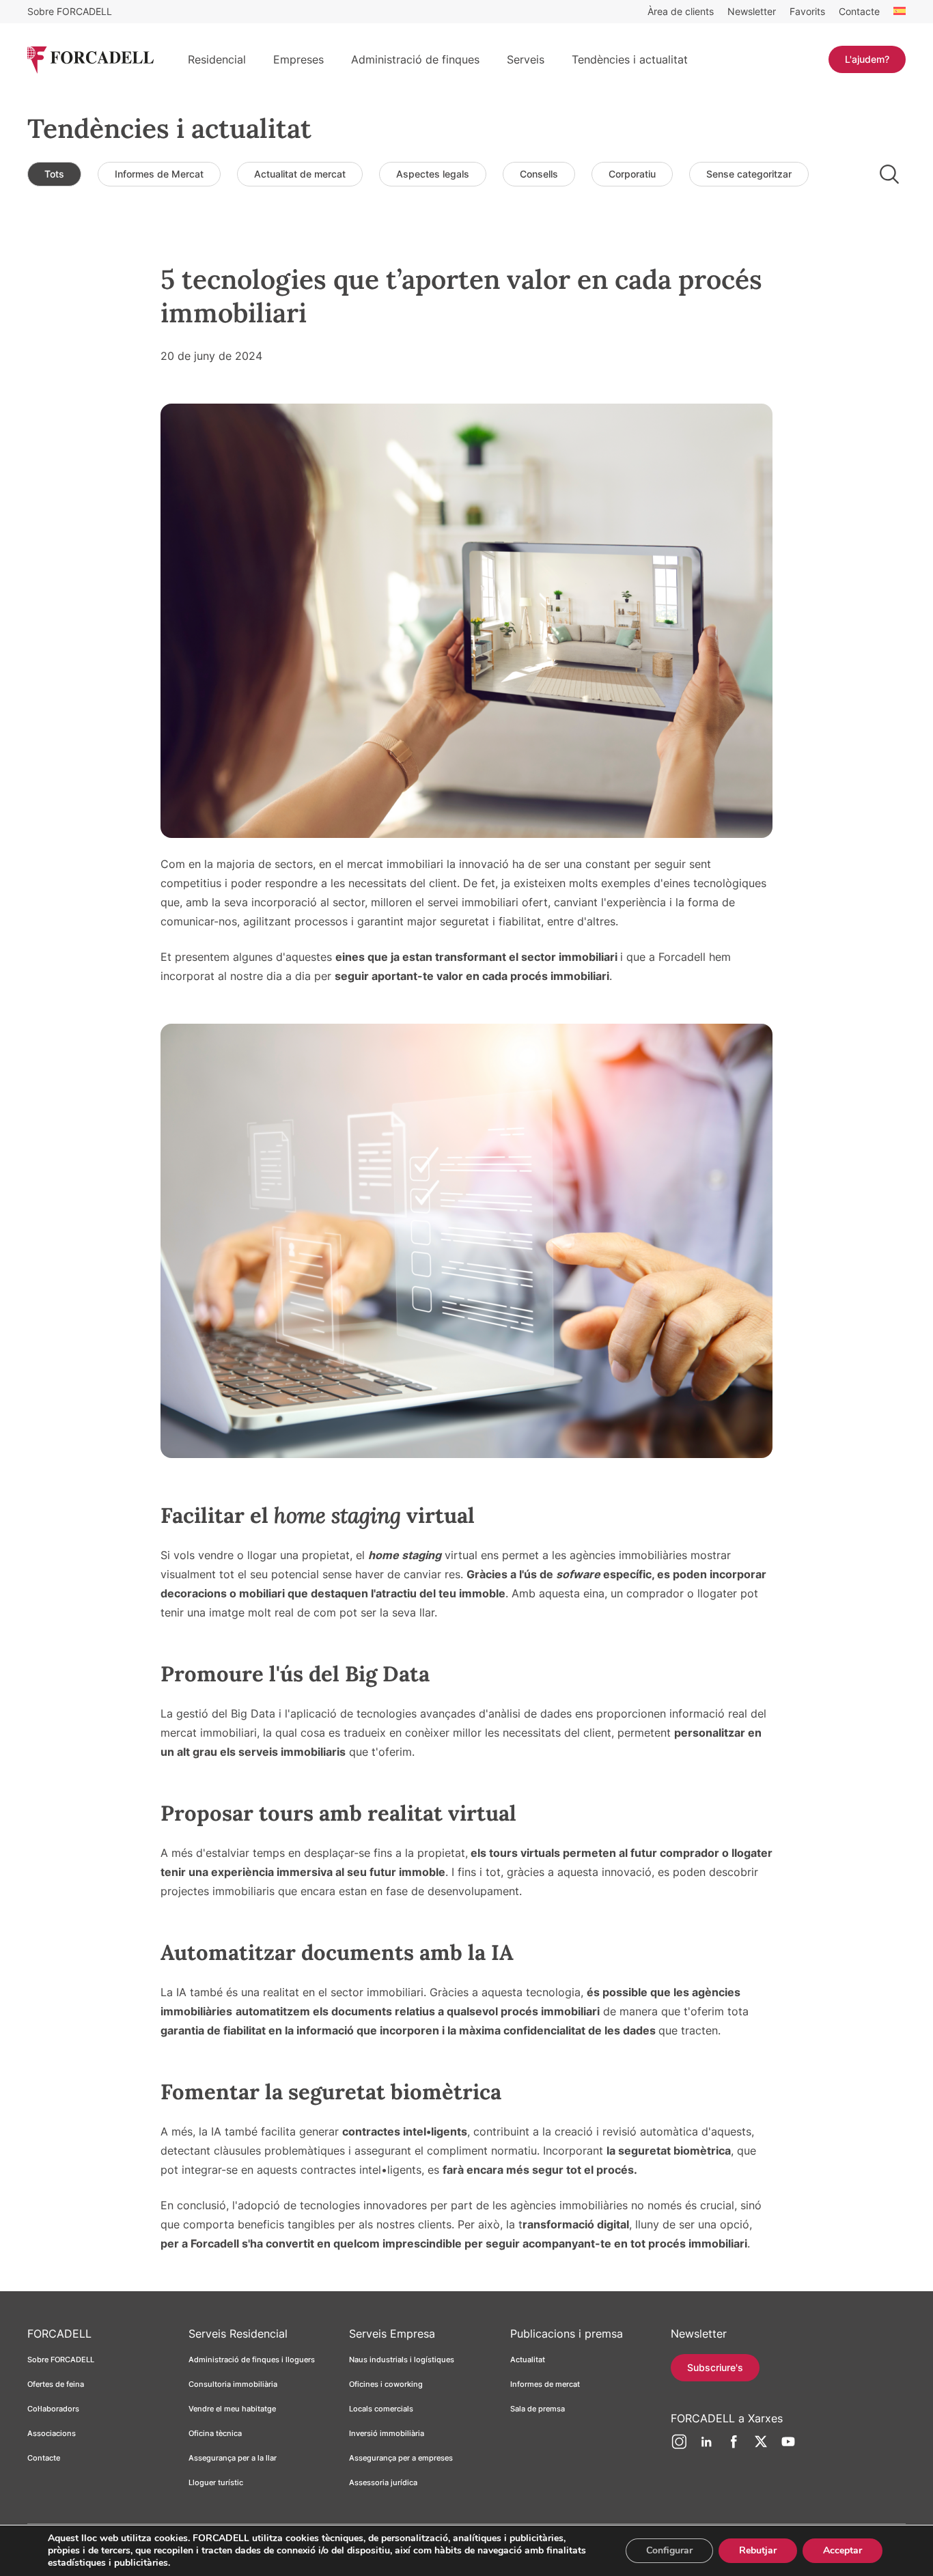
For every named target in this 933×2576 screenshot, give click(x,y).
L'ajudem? (867, 59)
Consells (539, 174)
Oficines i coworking (386, 2384)
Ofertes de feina (56, 2384)
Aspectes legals (433, 174)
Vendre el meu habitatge (232, 2409)
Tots (54, 174)
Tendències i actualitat (630, 59)
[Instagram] (679, 2447)
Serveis (526, 59)
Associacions (52, 2433)
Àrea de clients (681, 11)
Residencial (217, 59)
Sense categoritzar (749, 174)
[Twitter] (761, 2447)
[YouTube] (788, 2447)
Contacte (859, 11)
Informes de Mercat (159, 174)
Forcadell (216, 2243)
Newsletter (752, 11)
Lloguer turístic (216, 2482)
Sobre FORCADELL (70, 11)
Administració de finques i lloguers (252, 2360)
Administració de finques (415, 59)
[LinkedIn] (706, 2447)
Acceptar (843, 2550)
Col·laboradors (53, 2409)
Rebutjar (758, 2550)
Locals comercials (381, 2409)
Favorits (807, 11)
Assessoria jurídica (383, 2482)
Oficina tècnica (215, 2433)
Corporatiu (632, 174)
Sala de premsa (538, 2409)
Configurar (669, 2550)
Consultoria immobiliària (233, 2384)
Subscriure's (715, 2367)
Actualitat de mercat (300, 174)
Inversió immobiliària (387, 2433)
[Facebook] (734, 2447)
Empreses (298, 59)
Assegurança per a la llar (233, 2458)
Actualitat (528, 2360)
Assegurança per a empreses (401, 2458)
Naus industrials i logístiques (402, 2360)
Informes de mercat (545, 2384)
